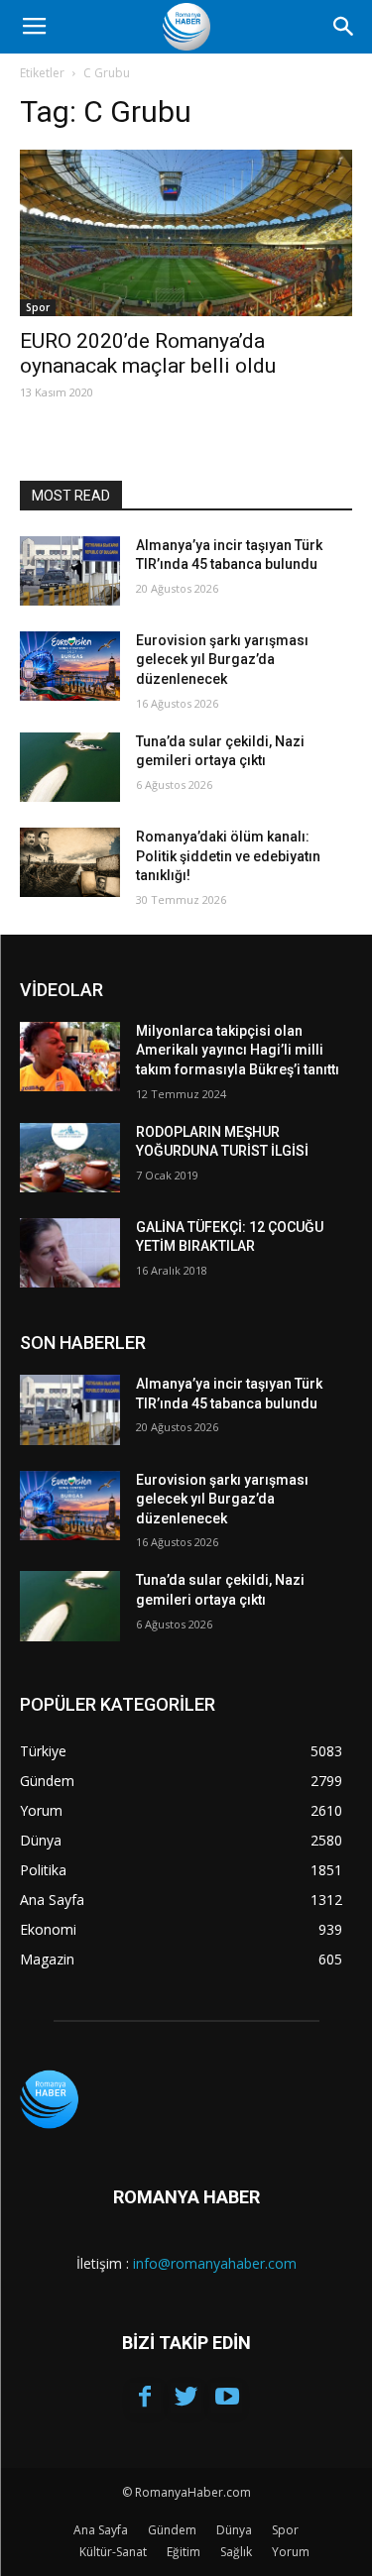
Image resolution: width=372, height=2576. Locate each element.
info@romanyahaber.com (215, 2263)
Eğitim (184, 2552)
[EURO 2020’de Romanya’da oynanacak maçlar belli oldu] (186, 233)
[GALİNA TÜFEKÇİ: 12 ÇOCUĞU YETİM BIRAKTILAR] (70, 1253)
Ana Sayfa (101, 2530)
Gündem (172, 2530)
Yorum (291, 2552)
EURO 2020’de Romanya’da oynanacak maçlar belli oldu (148, 353)
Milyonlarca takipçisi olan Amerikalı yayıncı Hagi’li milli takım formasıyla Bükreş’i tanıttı (238, 1050)
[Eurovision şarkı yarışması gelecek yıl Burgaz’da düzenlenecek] (70, 666)
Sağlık (236, 2552)
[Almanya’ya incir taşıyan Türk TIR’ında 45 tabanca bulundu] (70, 571)
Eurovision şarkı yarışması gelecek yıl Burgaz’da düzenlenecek (222, 660)
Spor (38, 307)
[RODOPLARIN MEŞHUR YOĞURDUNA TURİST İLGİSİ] (70, 1158)
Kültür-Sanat (113, 2552)
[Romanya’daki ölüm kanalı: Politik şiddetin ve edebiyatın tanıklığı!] (70, 862)
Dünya (234, 2530)
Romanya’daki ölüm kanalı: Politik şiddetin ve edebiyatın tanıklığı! (228, 856)
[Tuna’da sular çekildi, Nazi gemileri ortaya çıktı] (70, 767)
